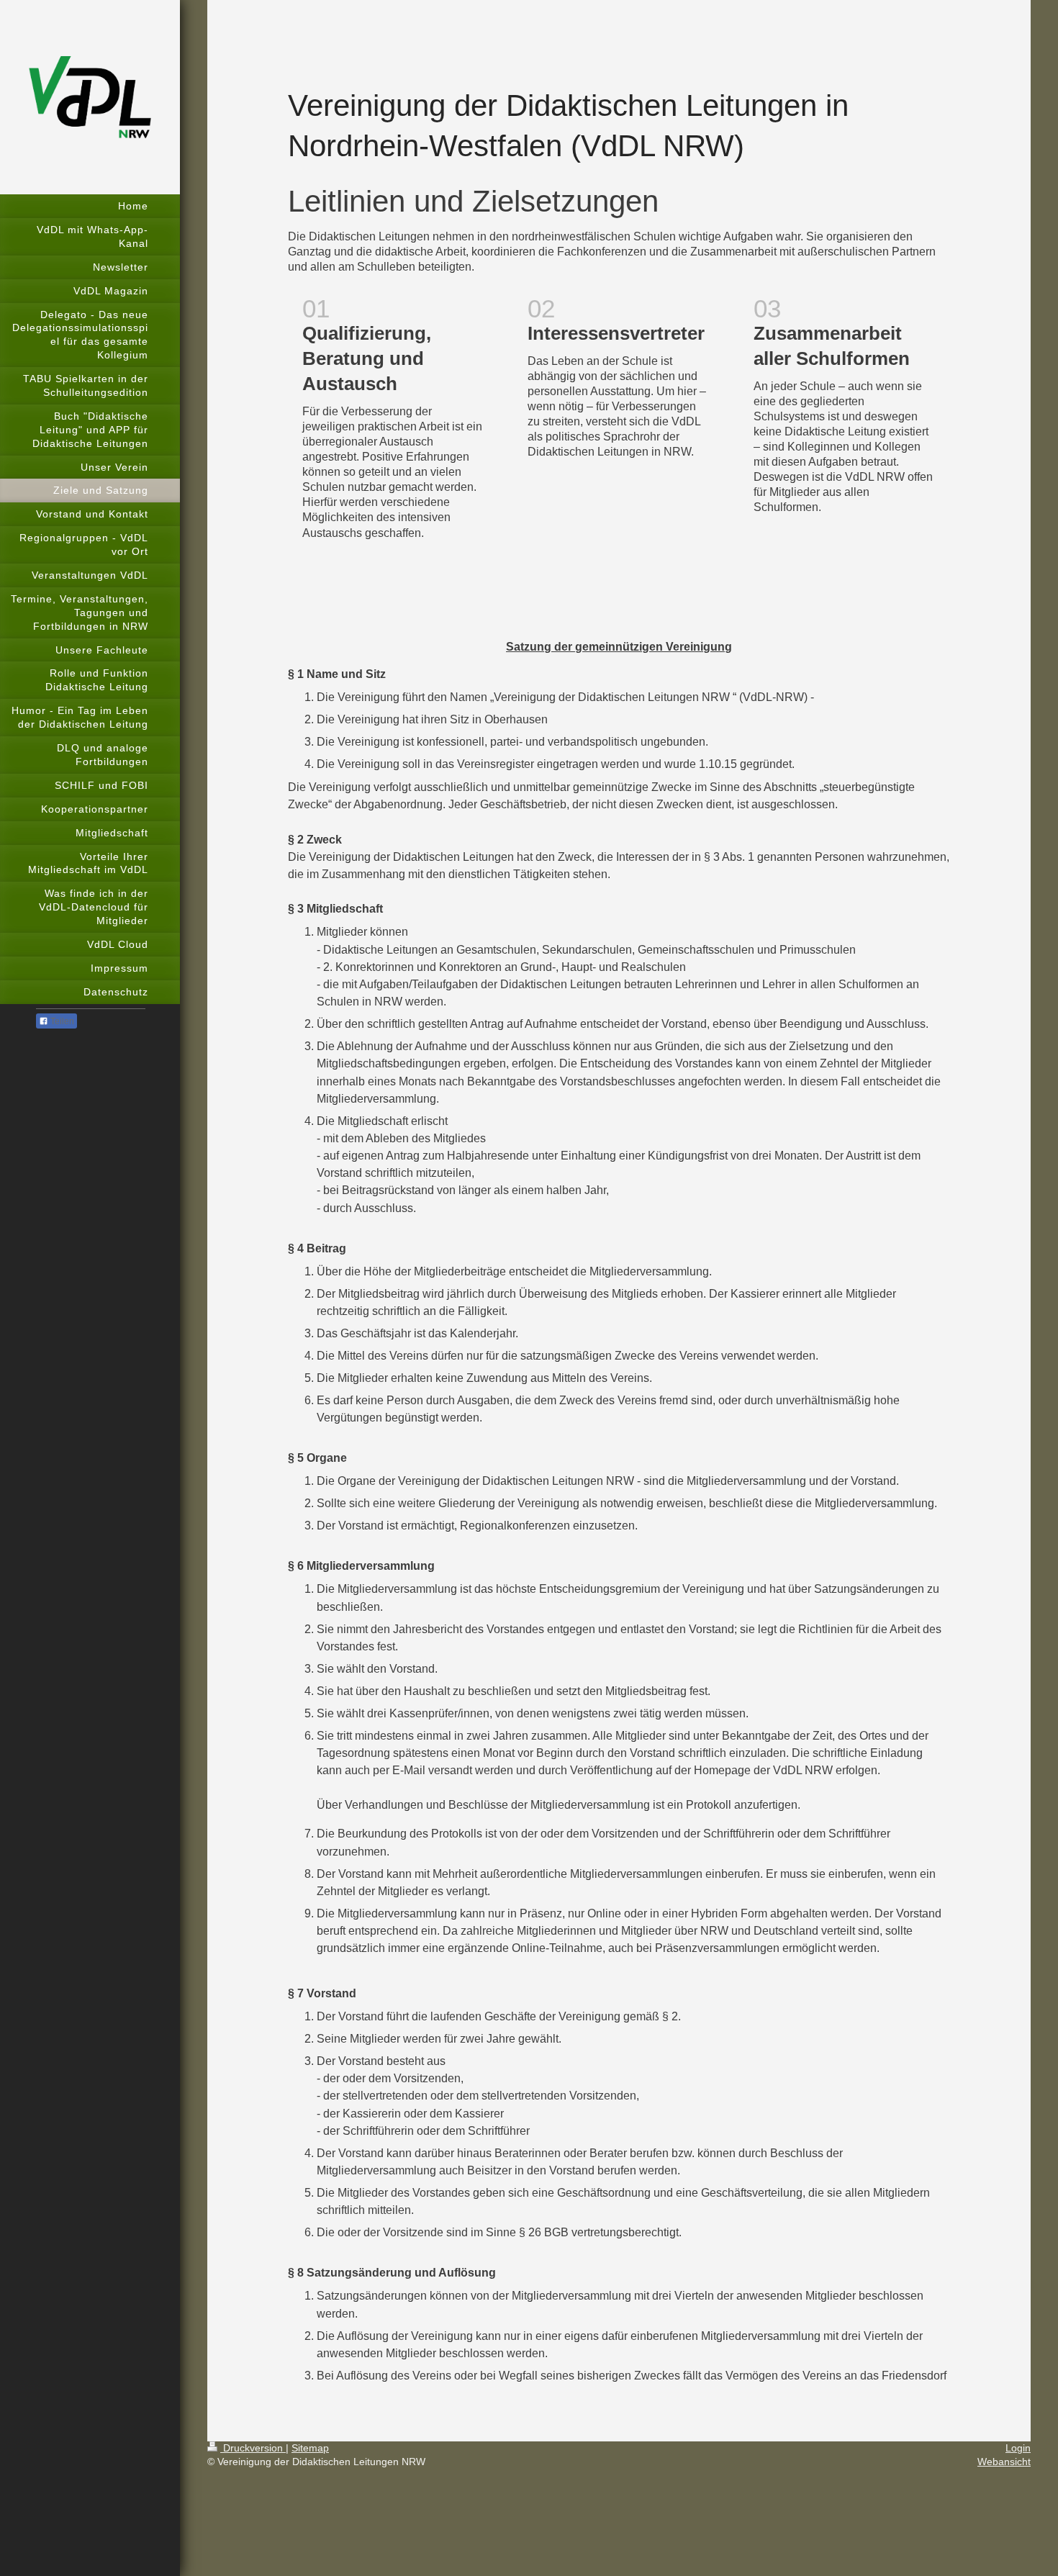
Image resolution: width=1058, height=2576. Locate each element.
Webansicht (1004, 2462)
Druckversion (253, 2448)
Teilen (61, 1021)
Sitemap (310, 2448)
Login (1018, 2448)
